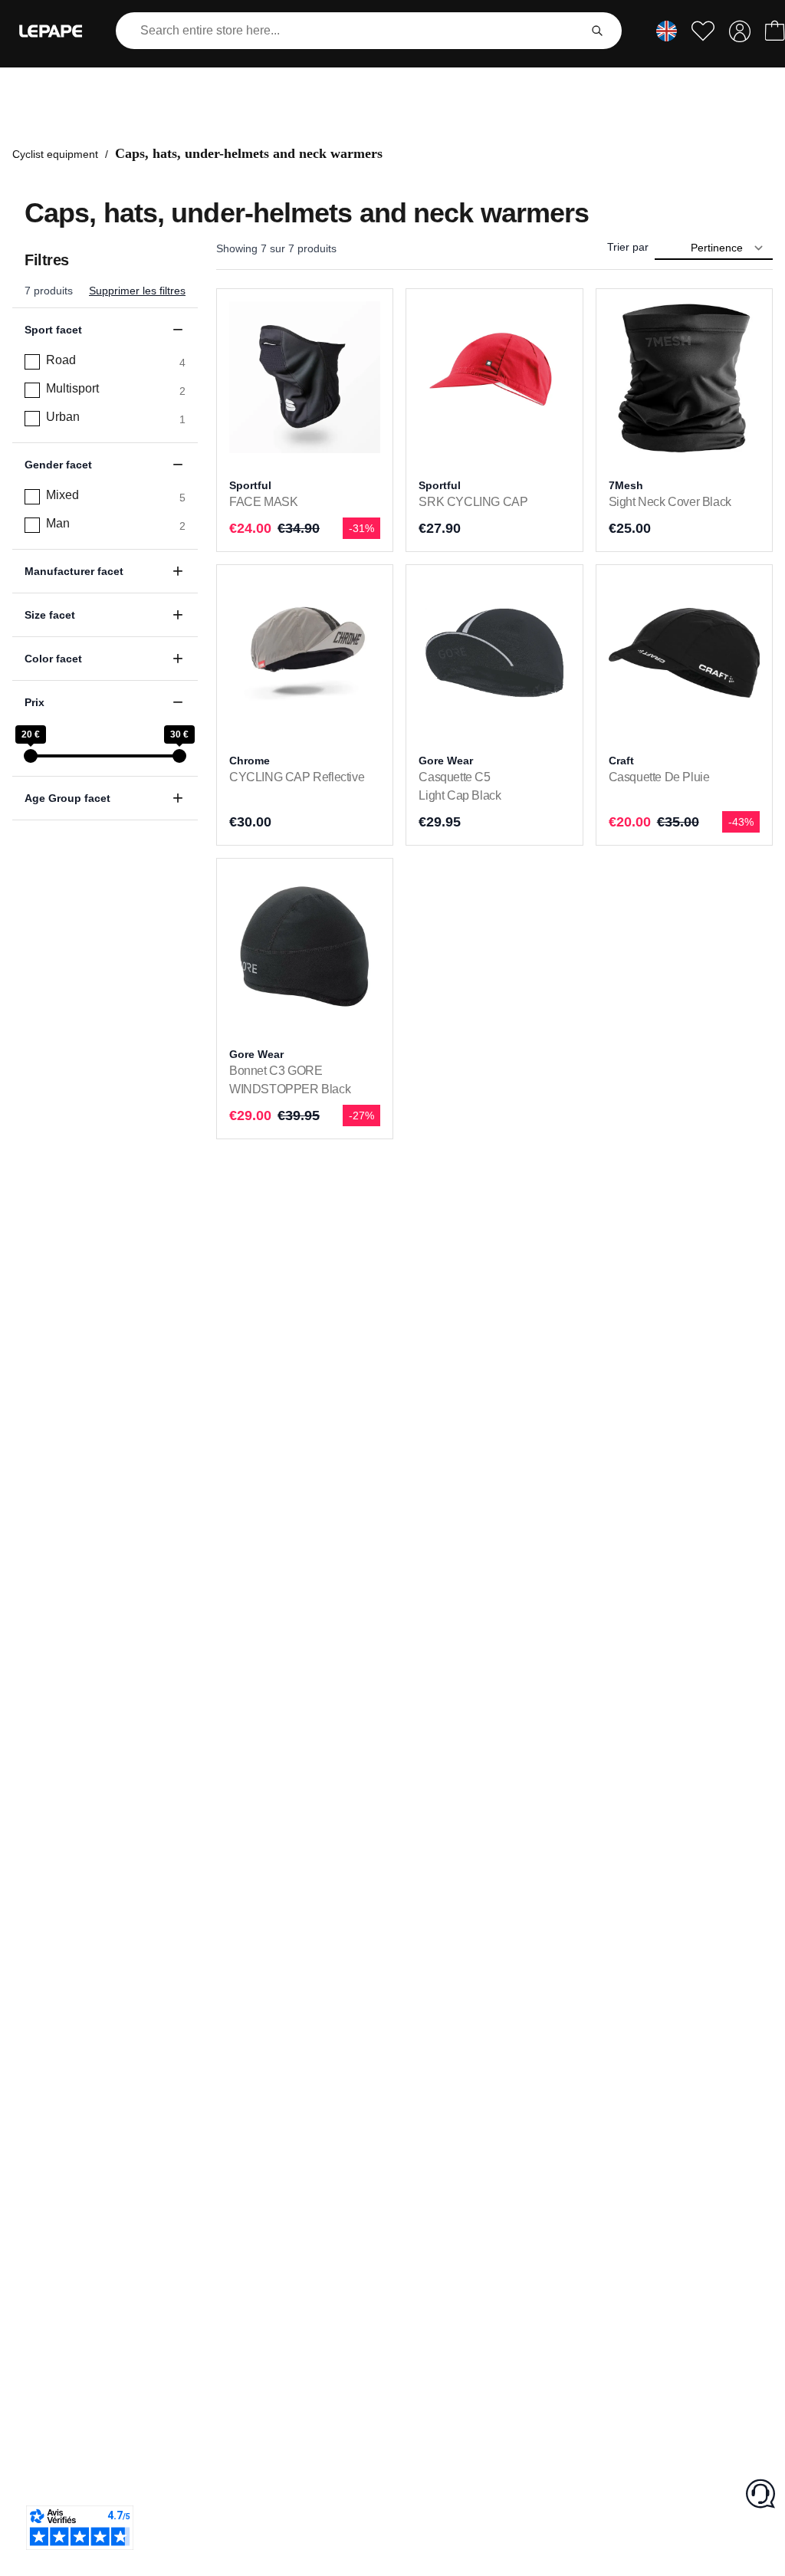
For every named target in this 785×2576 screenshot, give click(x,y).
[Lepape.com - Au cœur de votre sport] (51, 31)
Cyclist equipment (55, 154)
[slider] (31, 756)
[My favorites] (703, 31)
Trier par (628, 247)
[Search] (597, 31)
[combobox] (350, 31)
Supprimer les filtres (137, 291)
